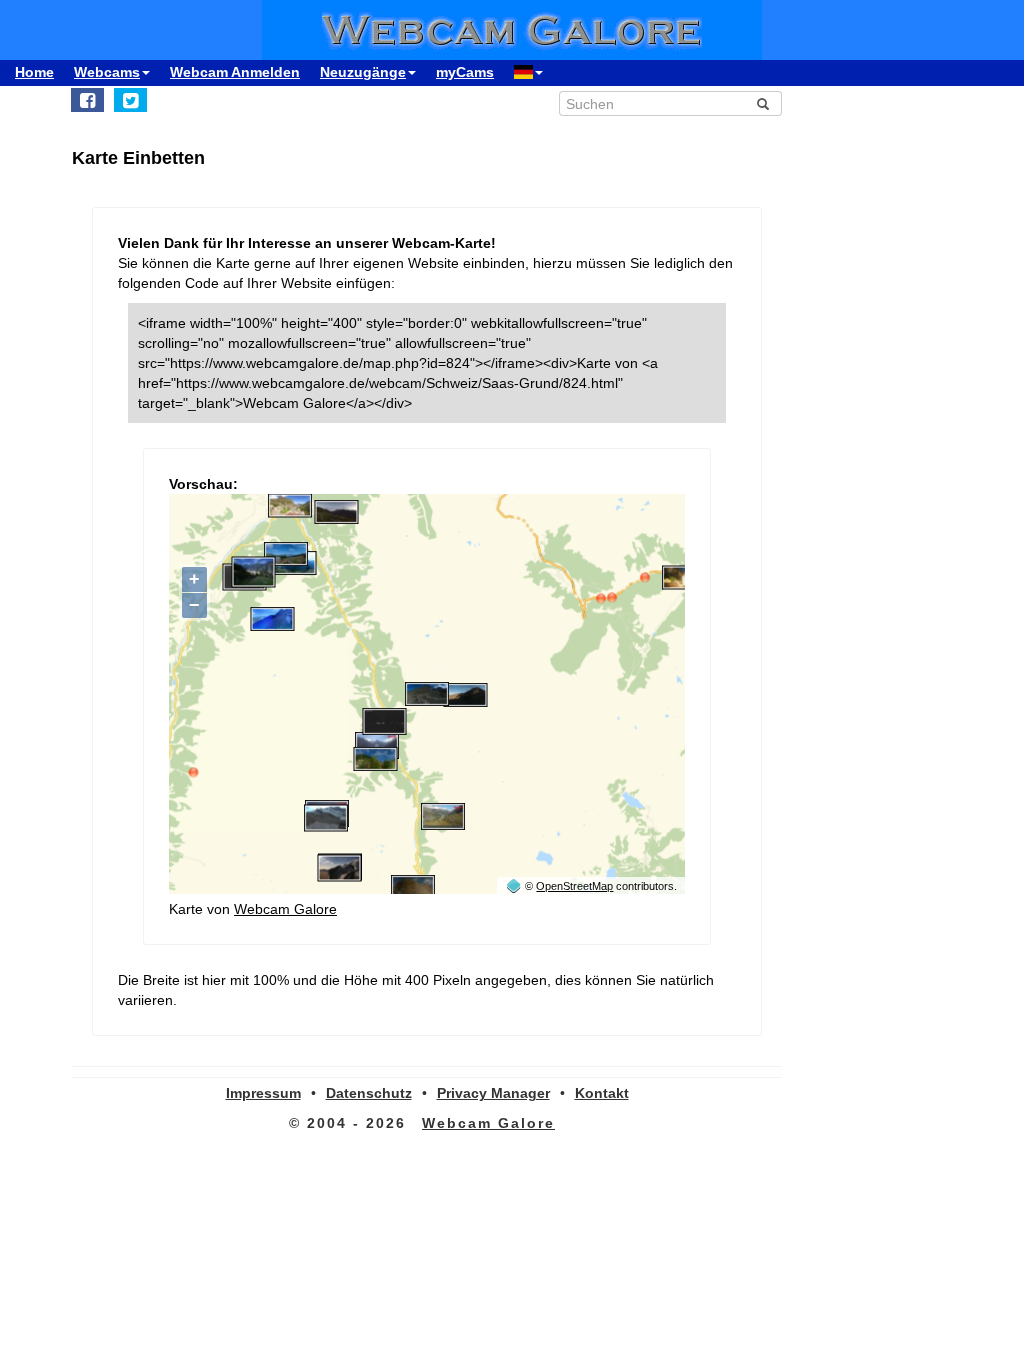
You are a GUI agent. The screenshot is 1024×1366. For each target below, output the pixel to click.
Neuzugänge (363, 72)
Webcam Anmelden (235, 72)
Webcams (107, 72)
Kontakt (602, 1093)
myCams (465, 72)
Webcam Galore (285, 909)
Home (34, 72)
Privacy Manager (493, 1093)
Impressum (263, 1093)
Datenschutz (369, 1093)
